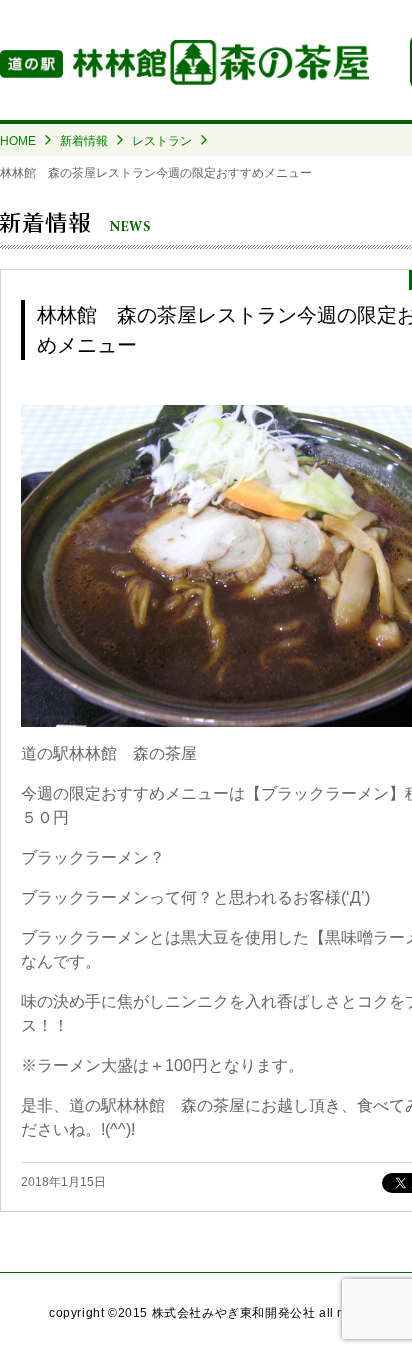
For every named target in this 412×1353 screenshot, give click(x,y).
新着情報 (84, 141)
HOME (18, 141)
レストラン (162, 141)
